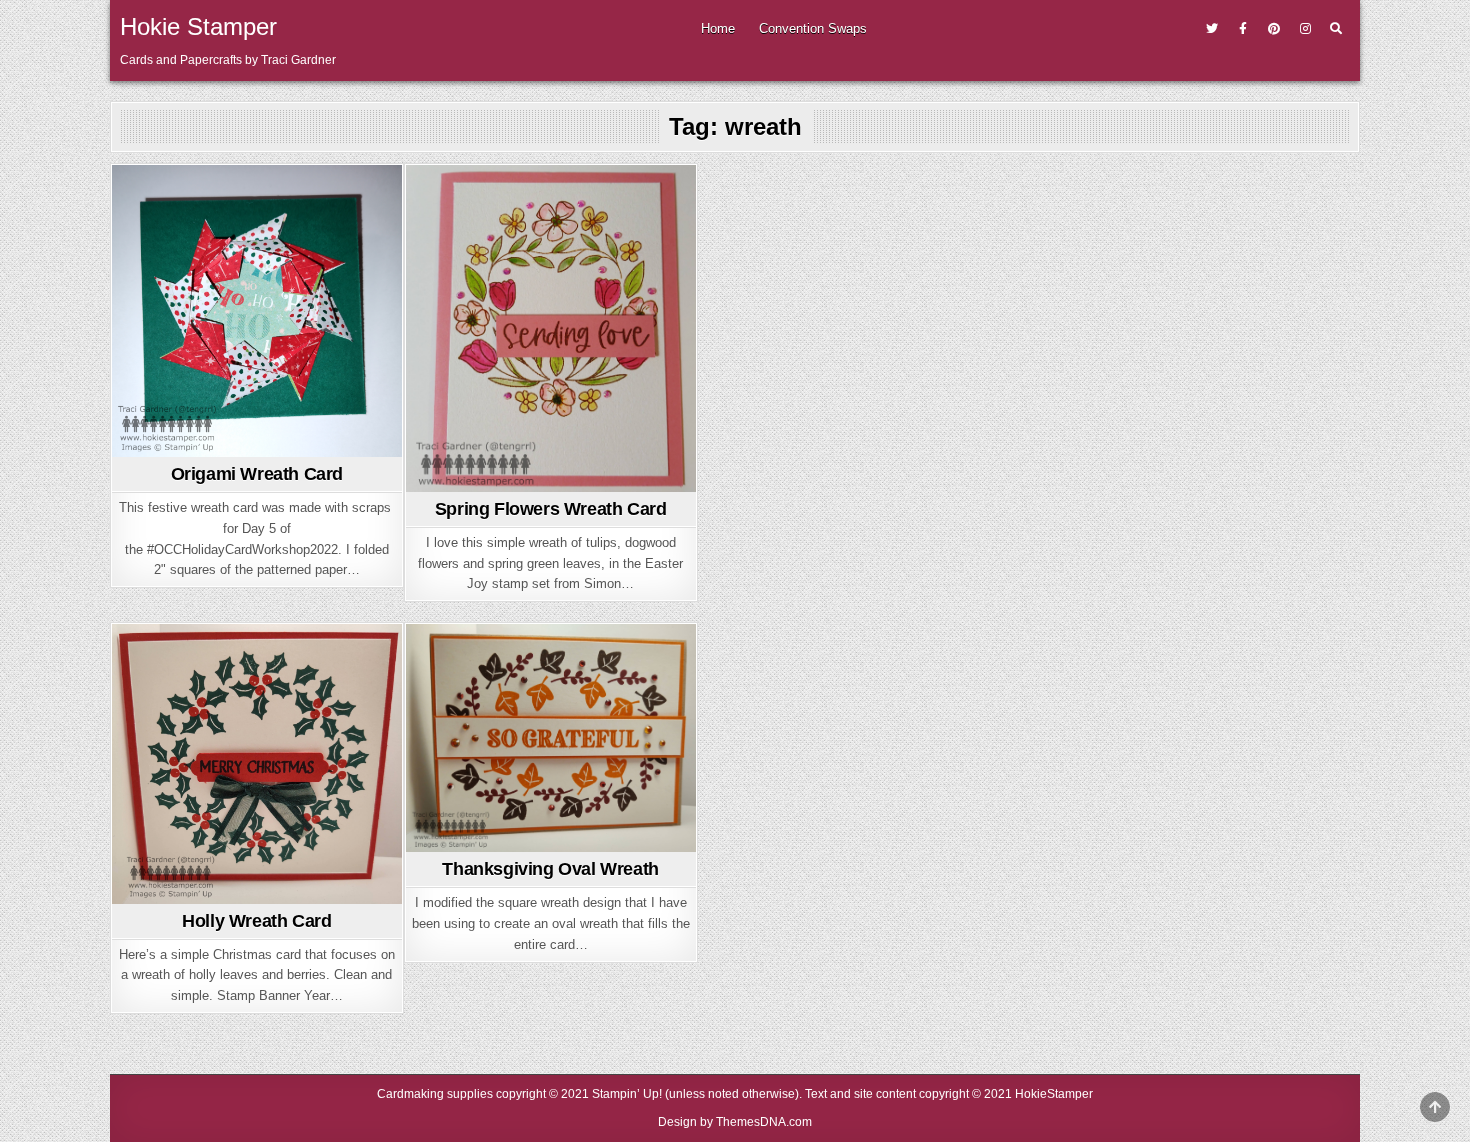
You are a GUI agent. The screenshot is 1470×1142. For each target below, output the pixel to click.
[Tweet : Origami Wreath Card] (225, 445)
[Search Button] (1336, 29)
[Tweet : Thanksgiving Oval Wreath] (519, 840)
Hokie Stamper (198, 26)
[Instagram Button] (1305, 29)
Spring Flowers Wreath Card (551, 509)
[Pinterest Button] (1274, 29)
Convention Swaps (813, 28)
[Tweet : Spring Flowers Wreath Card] (519, 480)
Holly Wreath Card (256, 921)
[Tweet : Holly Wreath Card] (225, 892)
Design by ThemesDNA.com (735, 1122)
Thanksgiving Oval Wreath (550, 869)
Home (718, 28)
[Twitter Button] (1212, 29)
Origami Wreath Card (257, 474)
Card (256, 201)
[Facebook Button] (1243, 29)
